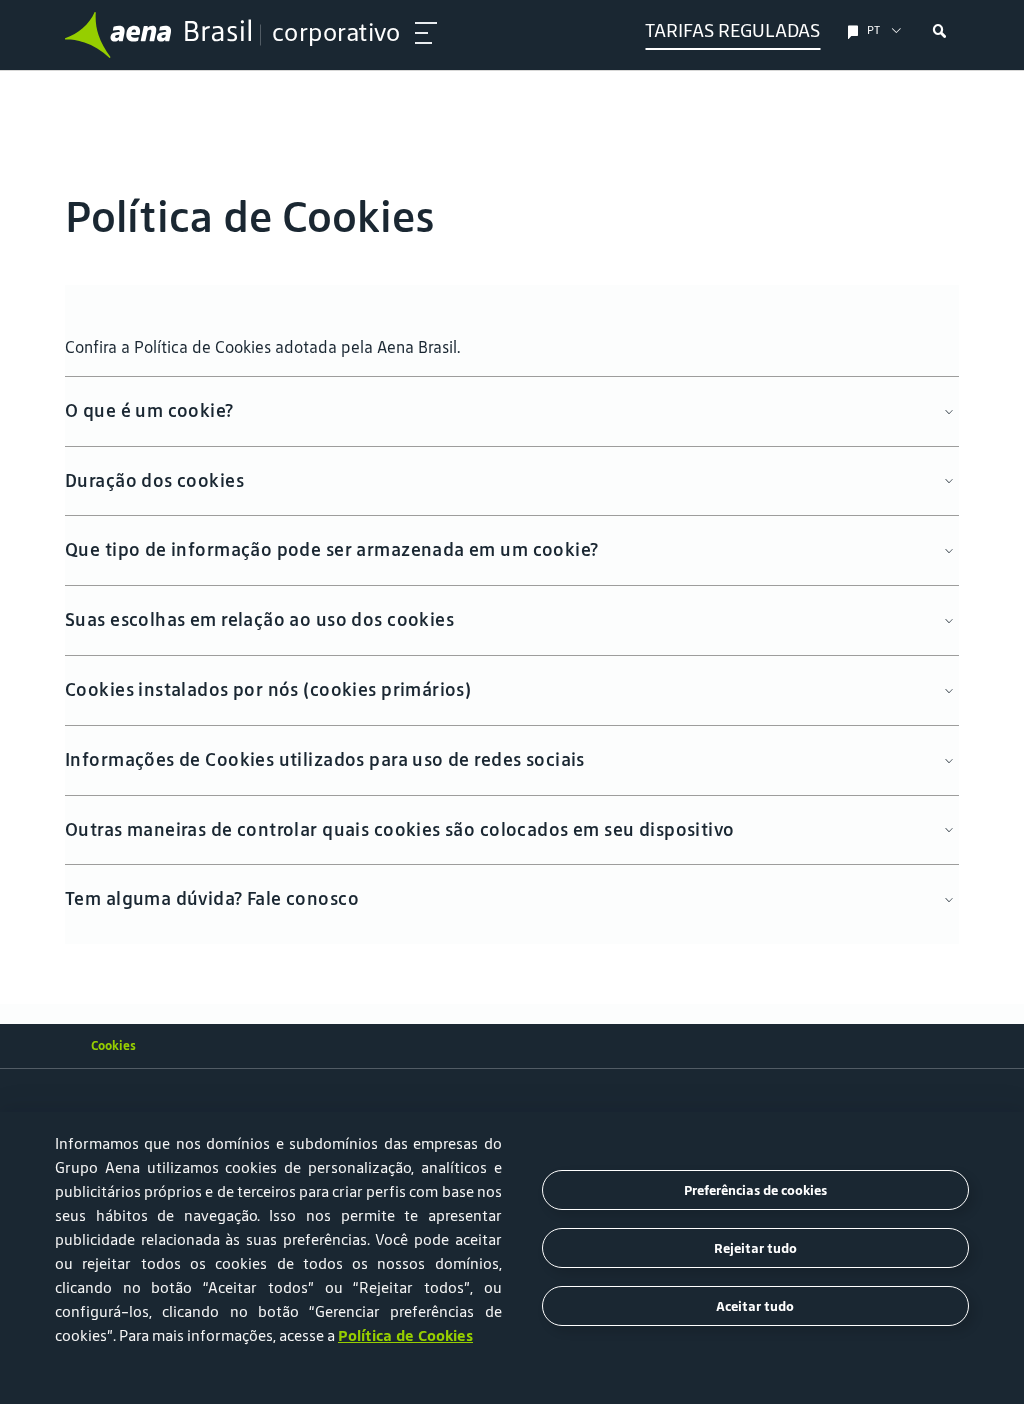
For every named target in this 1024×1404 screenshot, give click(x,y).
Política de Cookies (405, 1335)
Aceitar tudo (755, 1306)
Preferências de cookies (755, 1190)
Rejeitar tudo (755, 1248)
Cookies (113, 1045)
